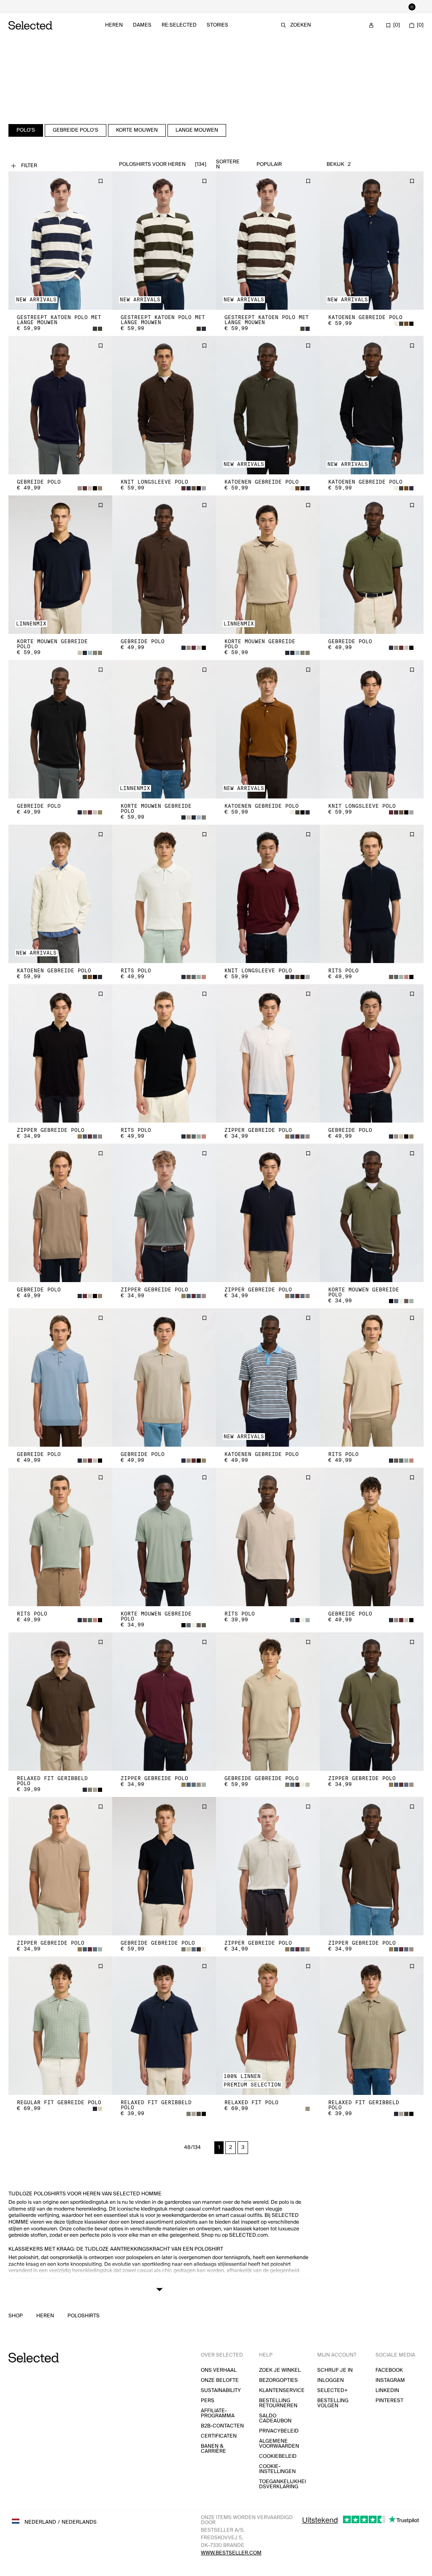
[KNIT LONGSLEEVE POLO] (164, 405)
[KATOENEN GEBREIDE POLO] (372, 241)
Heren (114, 25)
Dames (142, 25)
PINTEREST (389, 2401)
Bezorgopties (278, 2380)
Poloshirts (84, 2316)
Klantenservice (282, 2391)
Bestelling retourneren (278, 2403)
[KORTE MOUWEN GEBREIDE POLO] (60, 565)
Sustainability (221, 2391)
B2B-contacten (222, 2426)
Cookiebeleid (278, 2456)
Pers (208, 2401)
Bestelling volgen (333, 2403)
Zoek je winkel (280, 2370)
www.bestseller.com (231, 2553)
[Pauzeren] (412, 7)
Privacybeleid (279, 2431)
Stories (217, 25)
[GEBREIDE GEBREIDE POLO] (268, 1702)
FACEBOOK (389, 2370)
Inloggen (331, 2380)
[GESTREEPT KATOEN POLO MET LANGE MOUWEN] (60, 241)
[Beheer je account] (371, 25)
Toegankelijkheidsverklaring (282, 2484)
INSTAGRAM (390, 2380)
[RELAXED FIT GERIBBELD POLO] (60, 1702)
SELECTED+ (332, 2391)
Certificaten (219, 2436)
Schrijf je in (335, 2370)
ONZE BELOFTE (220, 2380)
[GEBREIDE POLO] (60, 405)
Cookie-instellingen (277, 2469)
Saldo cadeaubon (275, 2418)
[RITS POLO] (164, 894)
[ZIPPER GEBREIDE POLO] (60, 1053)
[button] (60, 241)
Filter (29, 166)
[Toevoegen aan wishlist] (100, 181)
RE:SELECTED (179, 25)
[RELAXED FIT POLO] (268, 2026)
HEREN (45, 2316)
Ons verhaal (219, 2370)
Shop (16, 2316)
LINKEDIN (387, 2391)
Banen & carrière (213, 2449)
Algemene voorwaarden (279, 2444)
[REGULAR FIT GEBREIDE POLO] (60, 2026)
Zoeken (301, 25)
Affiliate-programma (218, 2413)
